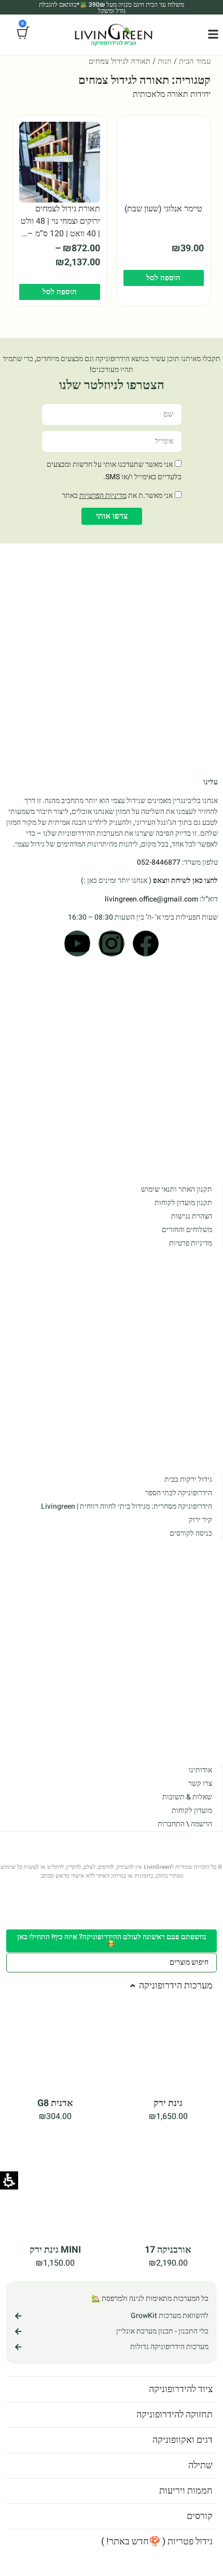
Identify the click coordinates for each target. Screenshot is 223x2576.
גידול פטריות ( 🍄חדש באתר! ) (155, 2542)
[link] (213, 34)
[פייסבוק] (146, 951)
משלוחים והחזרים (186, 1235)
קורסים (199, 2516)
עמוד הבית (193, 61)
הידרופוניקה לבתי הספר (177, 1496)
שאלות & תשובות (186, 1797)
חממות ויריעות (186, 2491)
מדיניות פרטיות (190, 1248)
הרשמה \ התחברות (184, 1824)
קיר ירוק (200, 1523)
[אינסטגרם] (112, 951)
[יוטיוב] (77, 951)
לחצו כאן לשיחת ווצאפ (183, 889)
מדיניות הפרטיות (99, 496)
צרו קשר (199, 1784)
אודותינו (200, 1770)
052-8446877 (156, 871)
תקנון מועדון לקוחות (182, 1208)
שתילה (200, 2465)
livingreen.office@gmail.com (151, 907)
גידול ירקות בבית (188, 1483)
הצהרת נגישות (191, 1221)
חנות (161, 61)
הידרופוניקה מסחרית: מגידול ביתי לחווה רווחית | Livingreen (124, 1509)
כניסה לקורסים (190, 1536)
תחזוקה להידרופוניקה (172, 2415)
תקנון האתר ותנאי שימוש (175, 1194)
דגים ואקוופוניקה (180, 2440)
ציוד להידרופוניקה (179, 2389)
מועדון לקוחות (191, 1811)
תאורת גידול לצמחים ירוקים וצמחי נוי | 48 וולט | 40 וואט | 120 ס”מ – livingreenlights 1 (60, 234)
